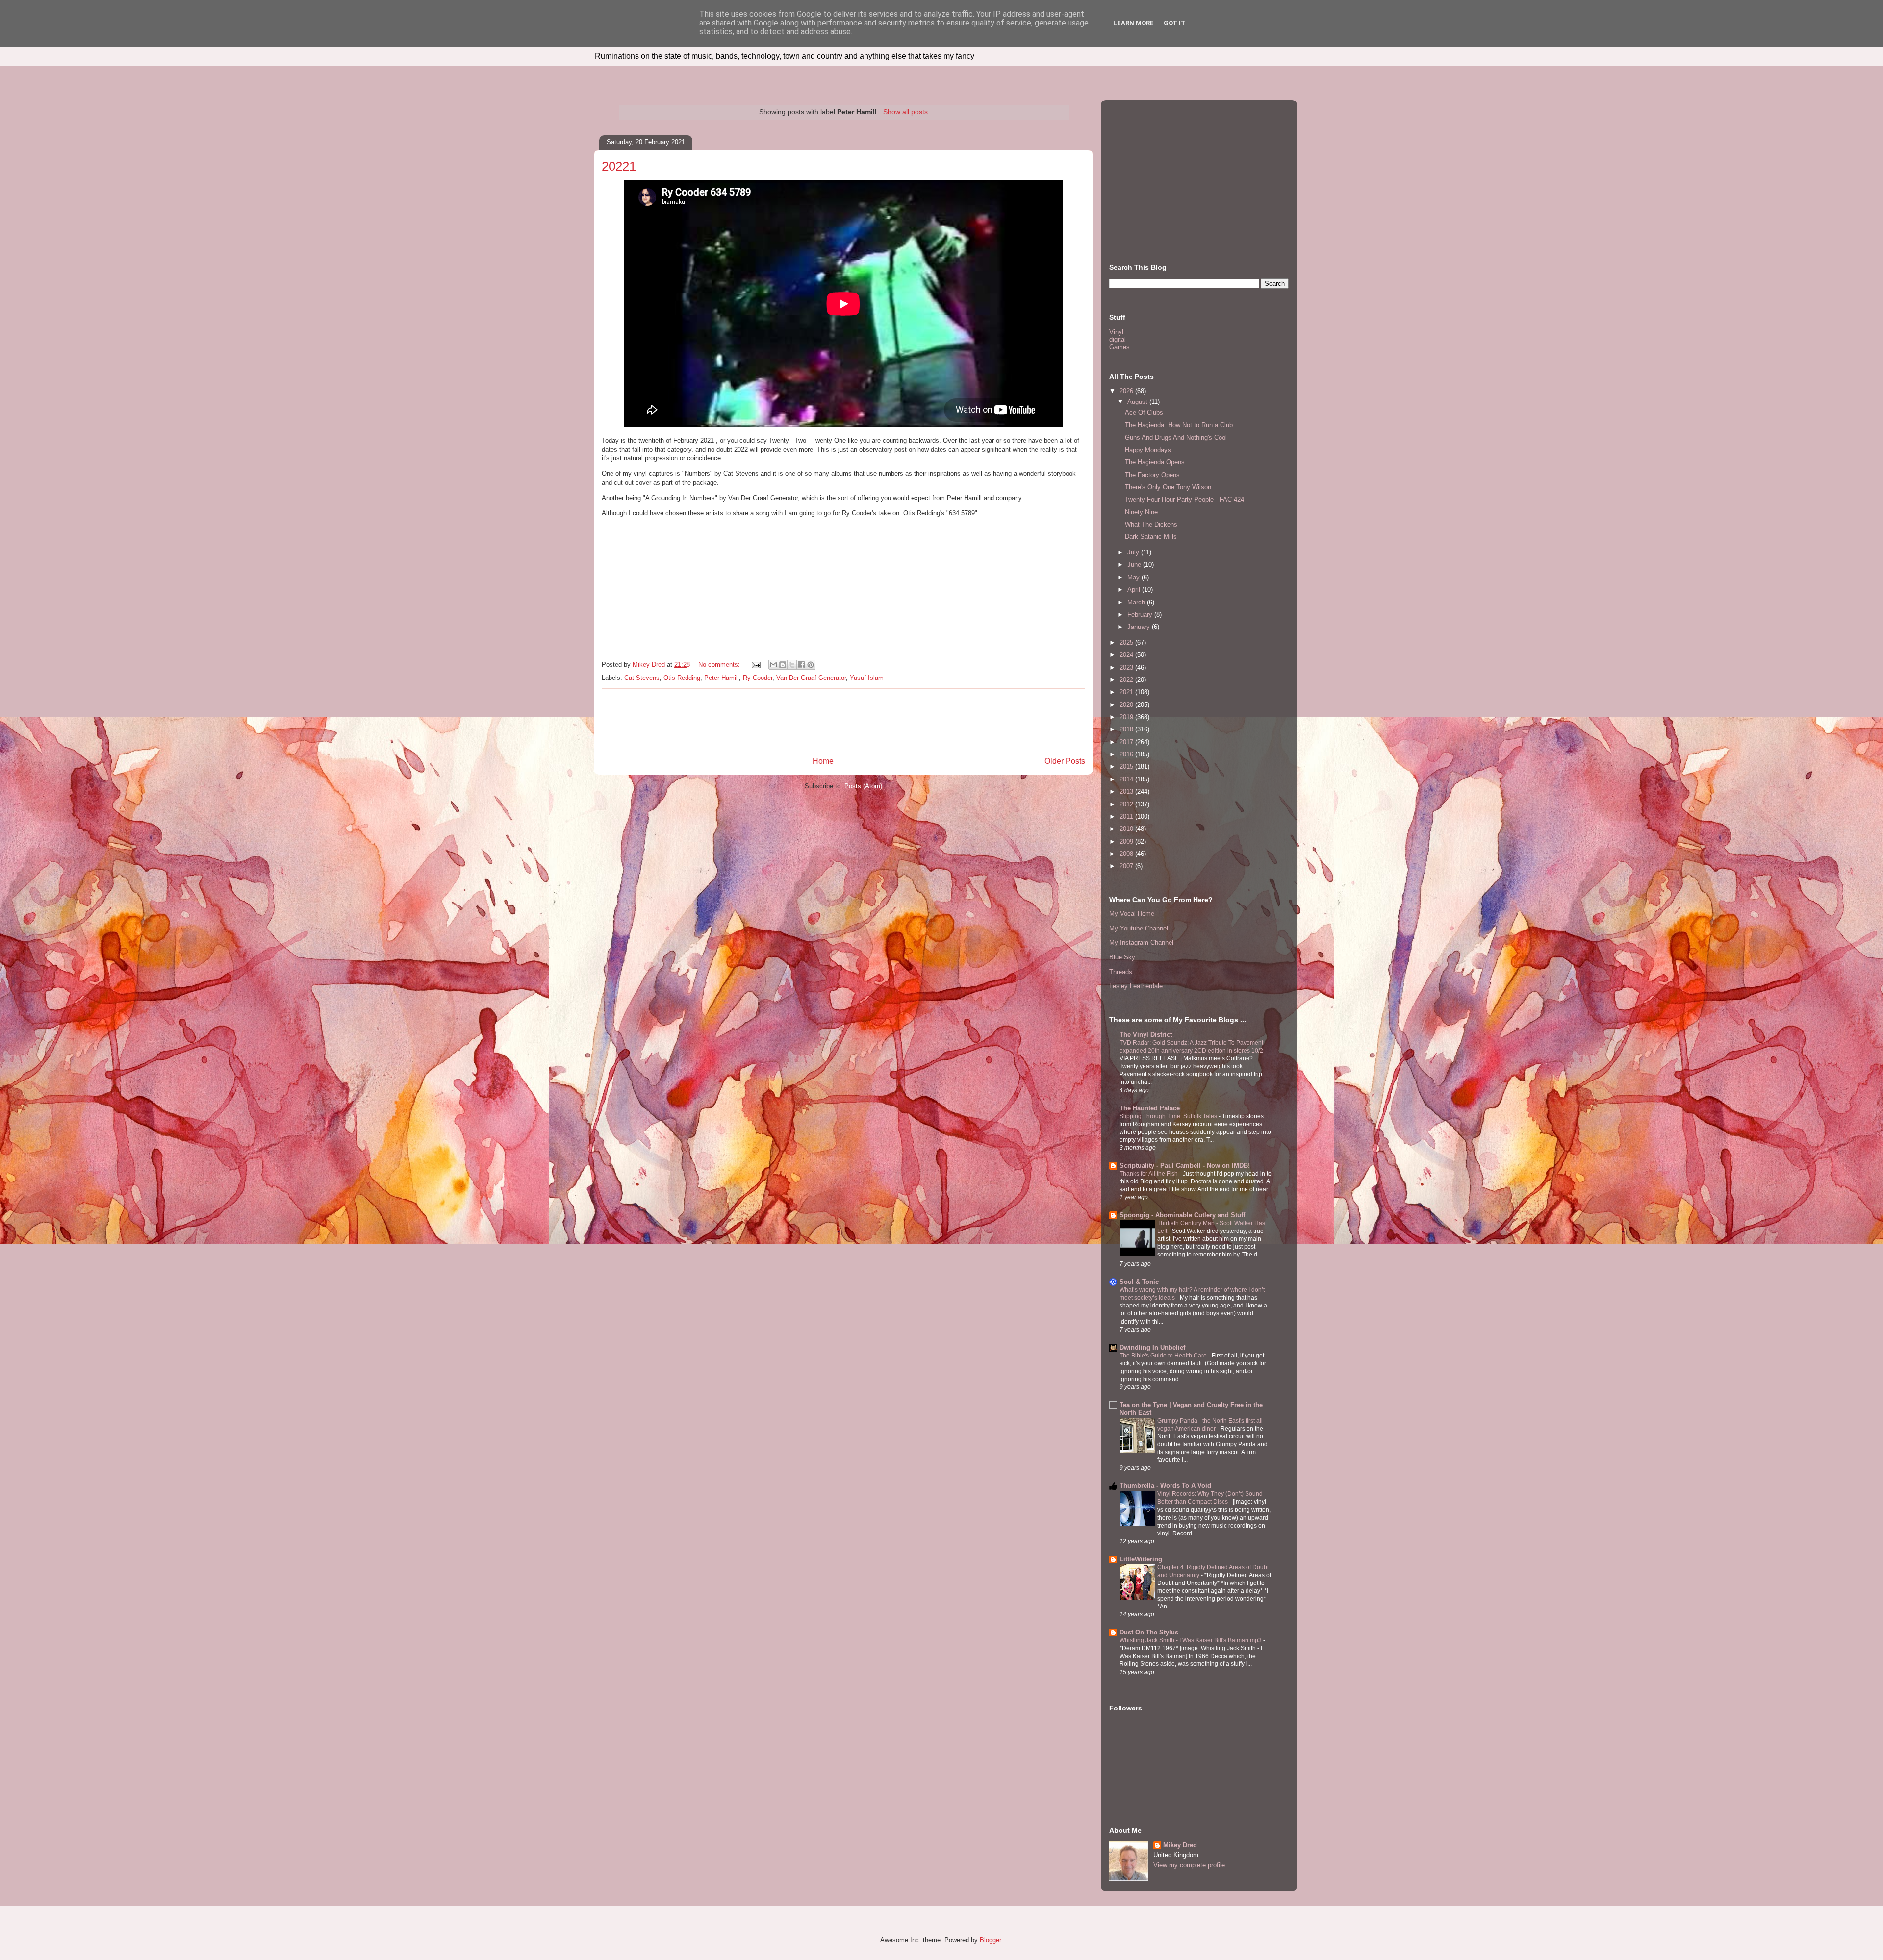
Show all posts (905, 112)
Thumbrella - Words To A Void (1165, 1486)
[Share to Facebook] (801, 665)
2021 (1127, 692)
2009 (1127, 842)
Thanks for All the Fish (1149, 1174)
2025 (1127, 642)
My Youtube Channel (1139, 928)
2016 (1127, 754)
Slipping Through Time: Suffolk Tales (1169, 1116)
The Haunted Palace (1150, 1108)
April (1135, 590)
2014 (1127, 779)
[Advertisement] (843, 718)
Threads (1121, 972)
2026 (1127, 391)
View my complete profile (1189, 1865)
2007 (1127, 866)
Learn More (1133, 23)
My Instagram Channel (1141, 942)
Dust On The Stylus (1149, 1632)
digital (1118, 339)
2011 (1127, 817)
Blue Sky (1122, 957)
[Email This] (773, 665)
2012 (1127, 804)
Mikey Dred (1180, 1845)
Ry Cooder (758, 678)
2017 (1127, 742)
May (1134, 577)
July (1134, 552)
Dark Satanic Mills (1151, 537)
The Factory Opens (1152, 475)
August (1138, 402)
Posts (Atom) (863, 786)
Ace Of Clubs (1144, 413)
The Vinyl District (1146, 1035)
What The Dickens (1151, 524)
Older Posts (1065, 761)
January (1140, 627)
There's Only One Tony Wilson (1168, 487)
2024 (1127, 655)
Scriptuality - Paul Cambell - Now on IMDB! (1185, 1166)
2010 (1127, 829)
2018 (1127, 729)
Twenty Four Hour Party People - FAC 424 (1184, 499)
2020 (1127, 705)
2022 (1127, 680)
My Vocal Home (1132, 914)
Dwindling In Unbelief (1152, 1347)
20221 (619, 166)
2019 (1127, 717)
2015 (1127, 766)
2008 (1127, 854)
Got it (1175, 23)
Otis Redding (682, 678)
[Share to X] (792, 665)
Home (823, 761)
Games (1120, 347)
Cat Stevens (642, 678)
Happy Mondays (1148, 450)
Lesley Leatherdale (1136, 986)
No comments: (720, 665)
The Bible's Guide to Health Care (1164, 1356)
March (1137, 602)
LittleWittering (1141, 1559)
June (1135, 565)
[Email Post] (755, 665)
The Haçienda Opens (1155, 462)
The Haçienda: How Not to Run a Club (1179, 425)
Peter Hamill (722, 678)
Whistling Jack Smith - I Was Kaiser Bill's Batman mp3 (1191, 1640)
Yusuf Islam (867, 678)
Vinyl (1116, 332)
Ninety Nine (1141, 512)
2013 (1127, 792)
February (1141, 615)
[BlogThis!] (783, 665)
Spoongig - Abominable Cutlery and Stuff (1182, 1215)
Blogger (990, 1940)
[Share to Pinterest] (811, 665)
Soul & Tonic (1139, 1282)
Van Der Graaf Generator (811, 678)
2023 (1127, 667)
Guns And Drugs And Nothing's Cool (1176, 438)
